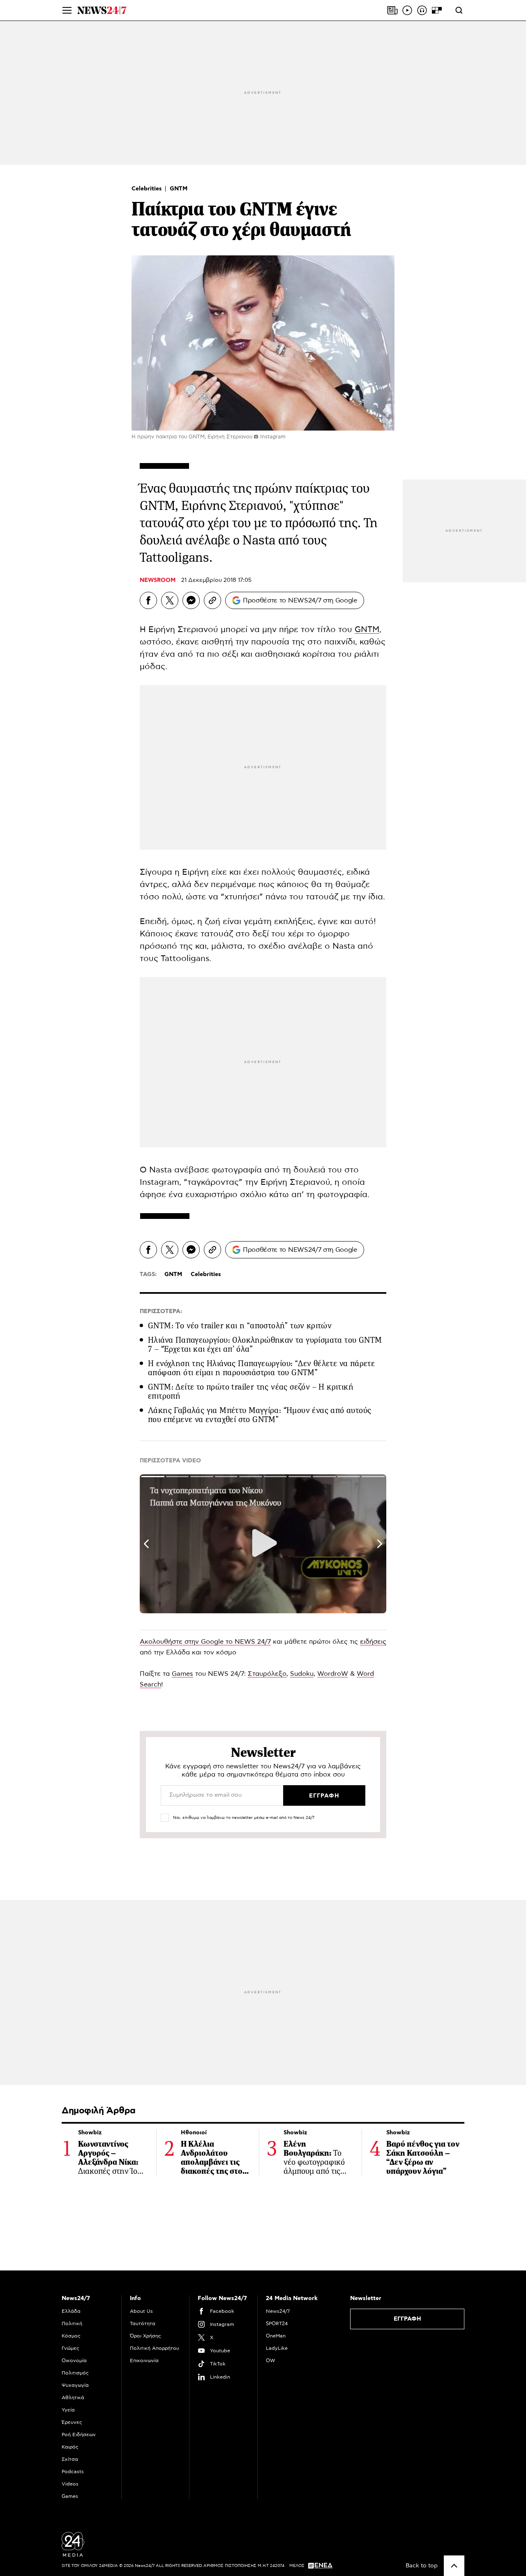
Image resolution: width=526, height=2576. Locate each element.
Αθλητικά (73, 2398)
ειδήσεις (373, 1642)
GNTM (179, 189)
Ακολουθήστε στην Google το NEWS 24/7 (205, 1642)
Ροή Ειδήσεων (79, 2435)
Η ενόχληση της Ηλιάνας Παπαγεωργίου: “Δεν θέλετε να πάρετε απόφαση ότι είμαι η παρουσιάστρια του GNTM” (261, 1368)
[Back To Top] (454, 2566)
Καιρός (70, 2447)
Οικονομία (74, 2361)
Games (182, 1674)
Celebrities (148, 189)
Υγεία (68, 2410)
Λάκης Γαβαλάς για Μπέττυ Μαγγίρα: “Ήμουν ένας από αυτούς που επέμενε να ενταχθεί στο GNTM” (260, 1415)
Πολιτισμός (75, 2373)
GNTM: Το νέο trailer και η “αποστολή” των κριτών (240, 1326)
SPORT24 (277, 2323)
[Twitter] (170, 600)
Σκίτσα (70, 2459)
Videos (70, 2484)
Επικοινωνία (144, 2361)
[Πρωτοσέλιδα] (392, 10)
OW (271, 2361)
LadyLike (277, 2348)
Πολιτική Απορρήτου (155, 2348)
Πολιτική (72, 2323)
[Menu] (67, 10)
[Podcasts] (422, 10)
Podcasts (73, 2472)
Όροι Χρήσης (145, 2336)
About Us (141, 2311)
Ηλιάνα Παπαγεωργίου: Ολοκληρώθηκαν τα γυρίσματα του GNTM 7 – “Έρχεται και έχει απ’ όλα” (265, 1345)
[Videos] (407, 10)
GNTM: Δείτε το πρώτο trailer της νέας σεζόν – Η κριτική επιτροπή (251, 1391)
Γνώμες (70, 2348)
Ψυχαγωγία (75, 2385)
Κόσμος (71, 2336)
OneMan (276, 2336)
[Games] (437, 10)
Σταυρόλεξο (267, 1674)
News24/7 (278, 2311)
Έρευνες (72, 2422)
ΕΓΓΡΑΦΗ (407, 2319)
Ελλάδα (71, 2311)
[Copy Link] (212, 600)
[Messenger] (191, 600)
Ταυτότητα (143, 2323)
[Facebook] (148, 600)
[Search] (459, 10)
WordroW (333, 1674)
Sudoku (302, 1674)
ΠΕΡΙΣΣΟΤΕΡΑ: (161, 1311)
